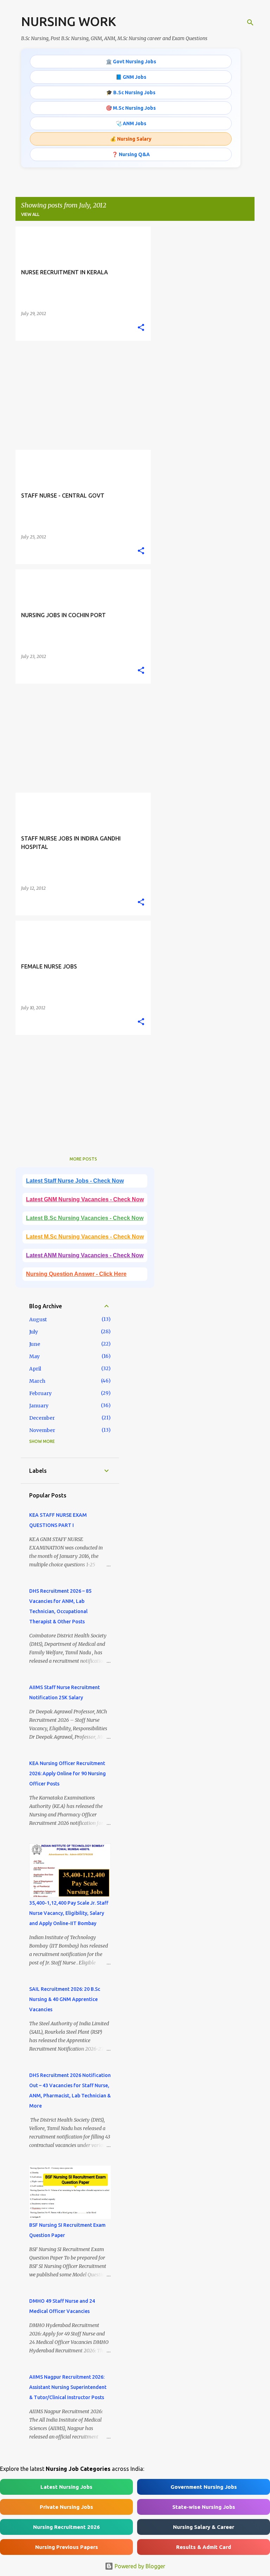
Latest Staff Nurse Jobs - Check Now (75, 1181)
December (42, 1418)
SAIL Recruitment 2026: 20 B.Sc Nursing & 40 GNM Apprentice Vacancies (65, 1999)
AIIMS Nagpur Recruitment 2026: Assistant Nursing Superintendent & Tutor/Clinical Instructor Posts (68, 2387)
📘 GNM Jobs (131, 77)
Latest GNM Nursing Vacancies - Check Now (85, 1199)
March (37, 1381)
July (34, 1332)
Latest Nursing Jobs (66, 2487)
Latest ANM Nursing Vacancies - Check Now (85, 1255)
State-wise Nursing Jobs (204, 2507)
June (35, 1344)
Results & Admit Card (204, 2547)
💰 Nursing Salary (131, 139)
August (38, 1319)
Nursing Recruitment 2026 (66, 2527)
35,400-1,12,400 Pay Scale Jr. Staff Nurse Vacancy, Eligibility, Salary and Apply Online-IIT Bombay (69, 1913)
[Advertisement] (81, 395)
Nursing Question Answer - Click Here (76, 1274)
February (40, 1393)
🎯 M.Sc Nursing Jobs (131, 108)
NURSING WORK (69, 21)
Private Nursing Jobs (66, 2507)
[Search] (250, 23)
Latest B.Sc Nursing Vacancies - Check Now (85, 1218)
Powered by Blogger (139, 2566)
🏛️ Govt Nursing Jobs (131, 62)
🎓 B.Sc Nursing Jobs (131, 92)
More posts (83, 1159)
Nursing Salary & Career (204, 2527)
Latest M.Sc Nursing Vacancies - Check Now (85, 1237)
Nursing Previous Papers (67, 2547)
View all (30, 214)
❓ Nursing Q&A (131, 154)
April (35, 1369)
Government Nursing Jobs (204, 2487)
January (39, 1406)
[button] (141, 328)
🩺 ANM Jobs (131, 123)
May (34, 1356)
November (42, 1430)
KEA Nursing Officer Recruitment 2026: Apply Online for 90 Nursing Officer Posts (67, 1773)
